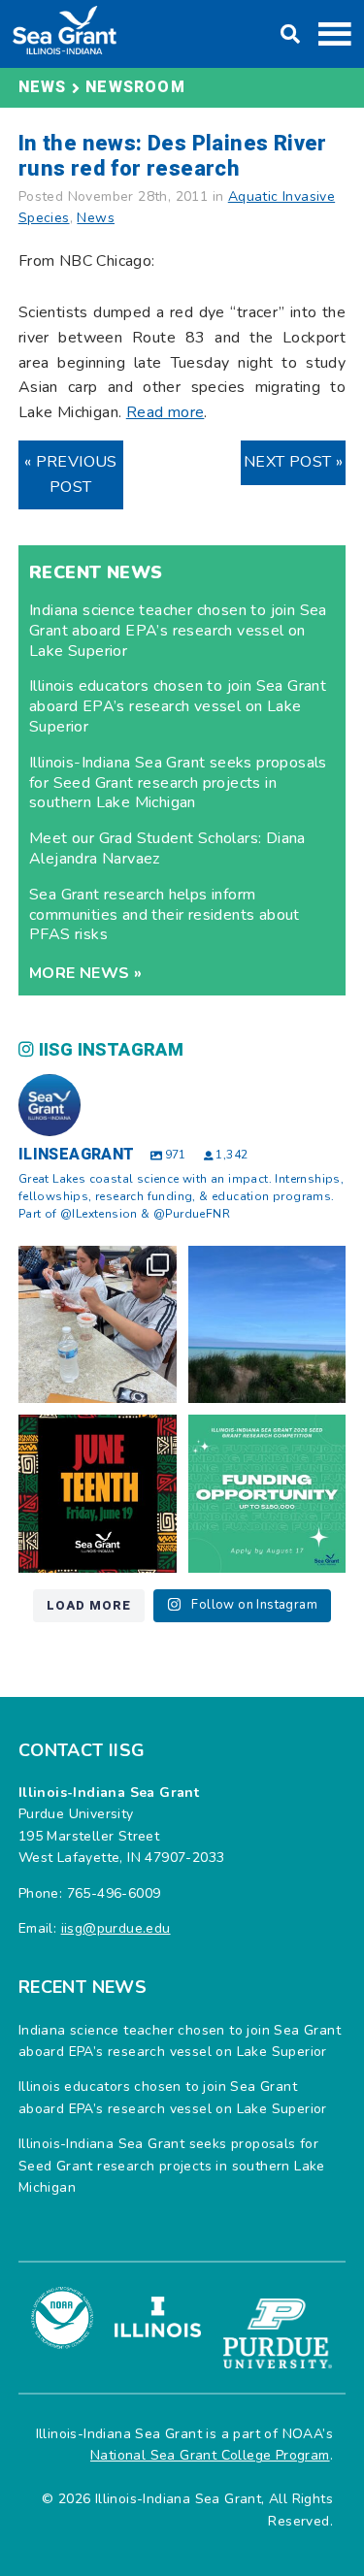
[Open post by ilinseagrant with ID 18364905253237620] (98, 1325)
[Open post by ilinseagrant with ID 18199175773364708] (98, 1494)
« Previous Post (71, 474)
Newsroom (135, 87)
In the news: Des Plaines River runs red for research (173, 156)
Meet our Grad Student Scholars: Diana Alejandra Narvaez (167, 848)
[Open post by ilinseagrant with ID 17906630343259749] (267, 1325)
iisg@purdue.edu (116, 1928)
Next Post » (293, 462)
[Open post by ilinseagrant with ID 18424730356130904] (267, 1494)
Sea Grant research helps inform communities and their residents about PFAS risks (165, 915)
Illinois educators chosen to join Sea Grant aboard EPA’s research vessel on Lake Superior (178, 706)
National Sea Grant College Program (210, 2455)
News (96, 218)
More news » (85, 973)
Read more (165, 412)
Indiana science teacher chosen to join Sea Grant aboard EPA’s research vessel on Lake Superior (178, 631)
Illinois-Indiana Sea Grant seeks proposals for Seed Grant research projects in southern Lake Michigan (178, 783)
